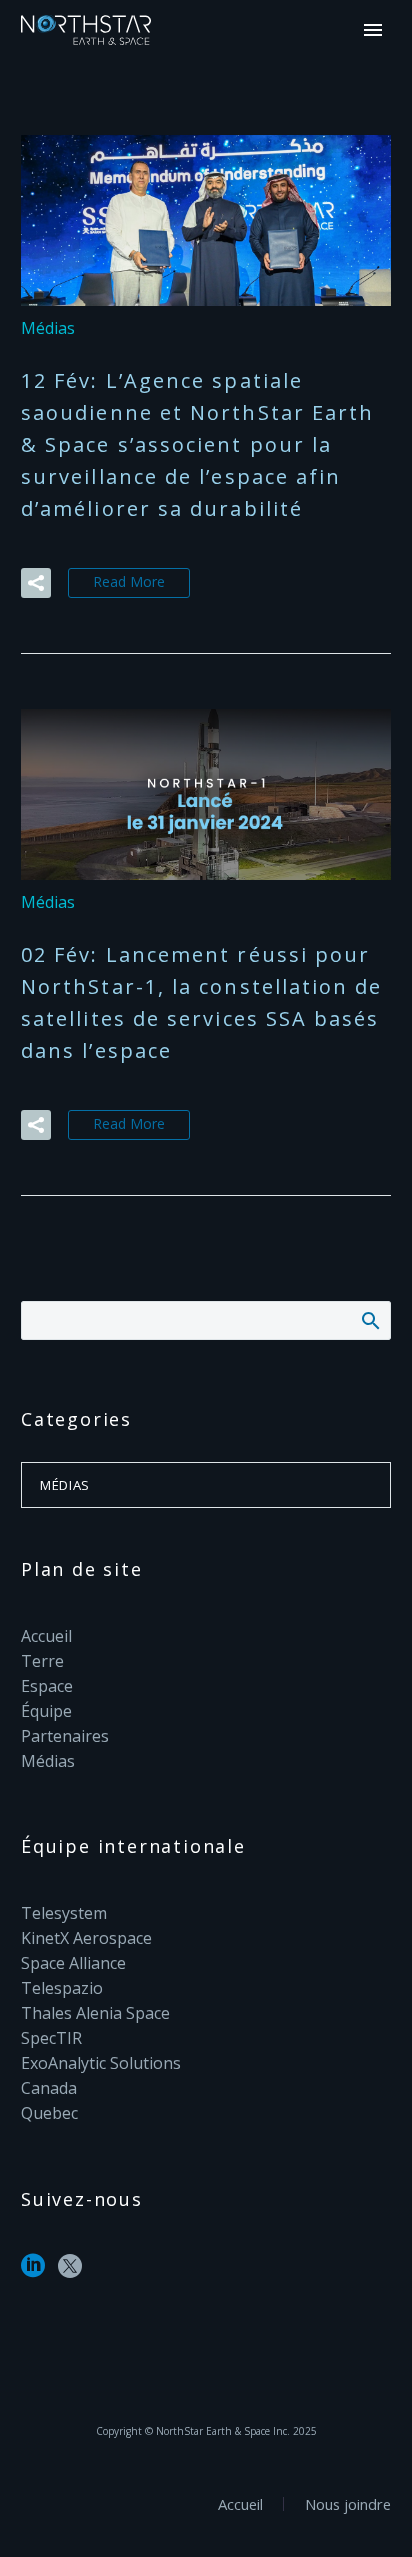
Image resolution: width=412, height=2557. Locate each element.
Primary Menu (373, 30)
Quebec (49, 2113)
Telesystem (64, 1913)
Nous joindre (348, 2504)
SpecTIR (51, 2038)
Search (369, 1320)
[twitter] (70, 2272)
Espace (47, 1686)
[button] (36, 583)
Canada (49, 2088)
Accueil (46, 1636)
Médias (48, 328)
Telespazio (62, 1988)
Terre (42, 1661)
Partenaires (65, 1736)
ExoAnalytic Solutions (101, 2063)
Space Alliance (73, 1963)
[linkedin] (33, 2272)
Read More (129, 581)
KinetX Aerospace (86, 1938)
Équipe (46, 1711)
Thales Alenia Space (95, 2013)
